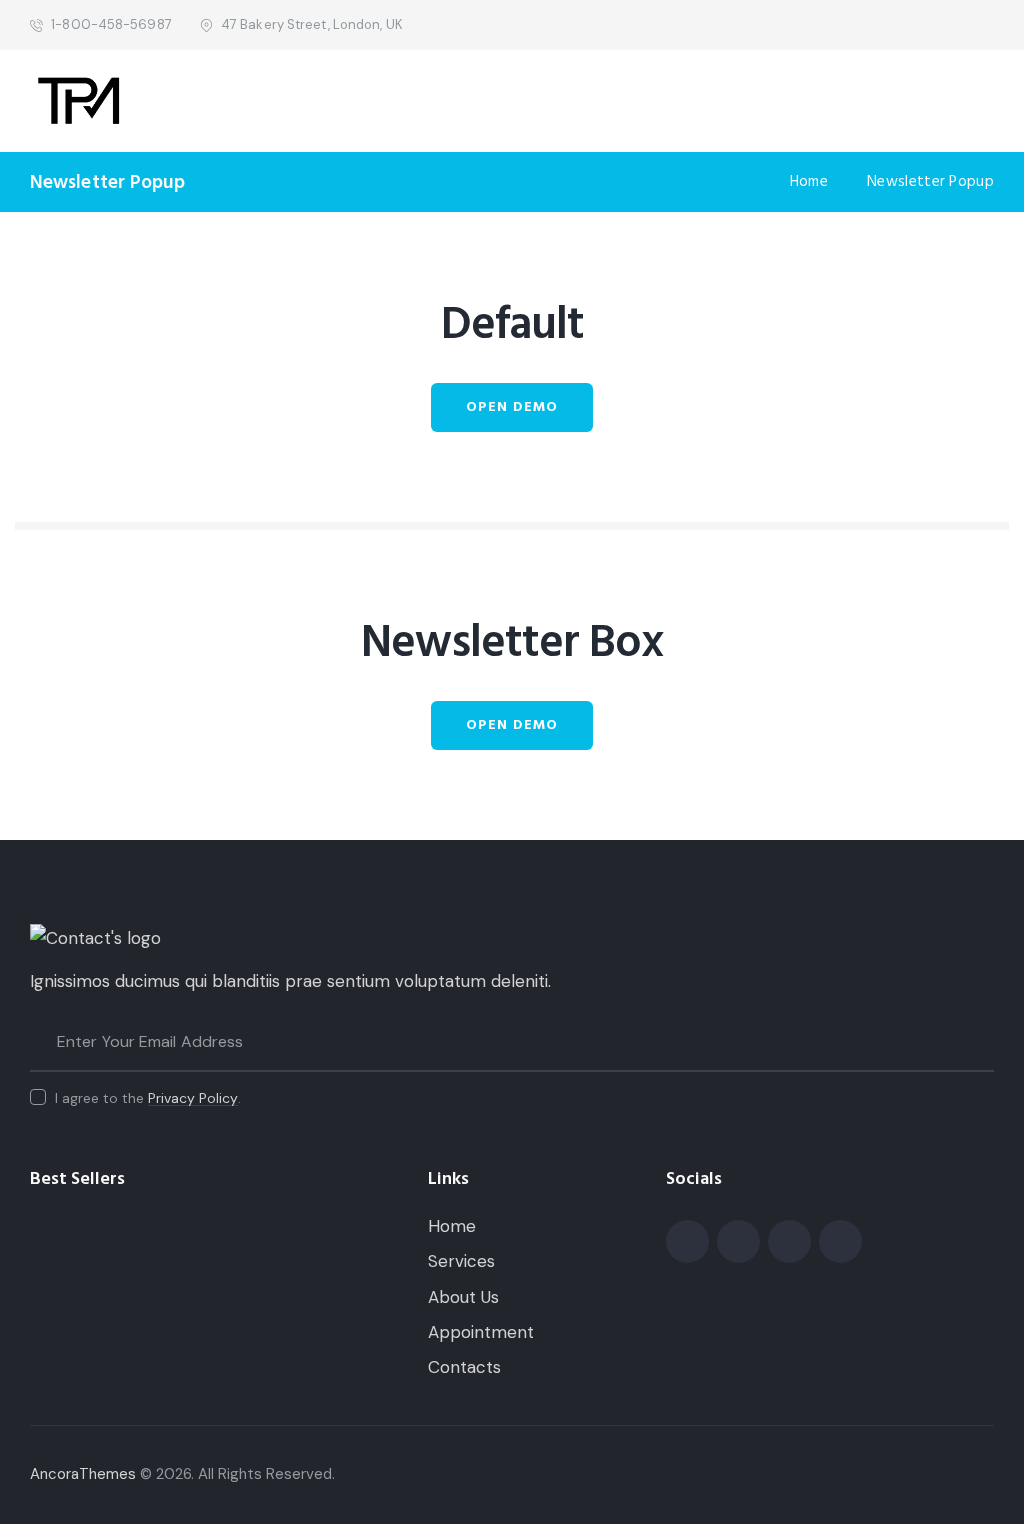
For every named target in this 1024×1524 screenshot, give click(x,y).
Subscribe (979, 1042)
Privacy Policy (193, 1098)
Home (809, 182)
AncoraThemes (83, 1474)
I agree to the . (148, 1098)
